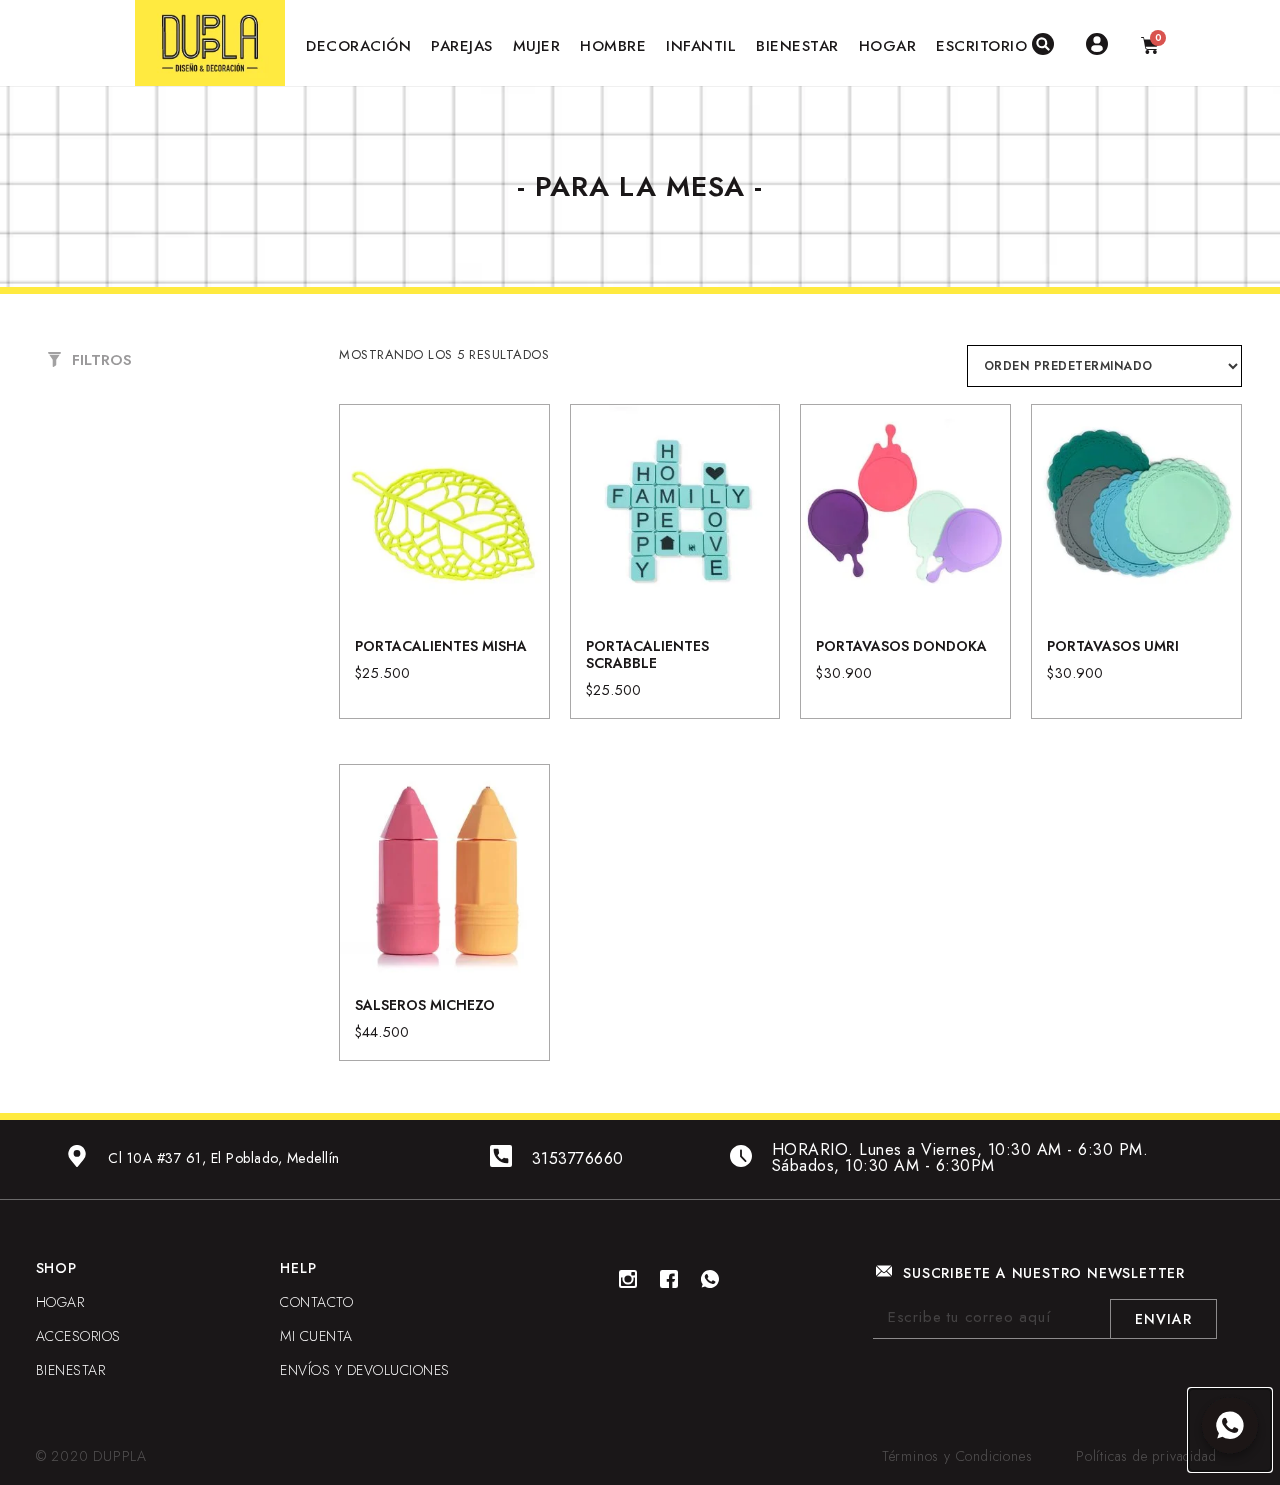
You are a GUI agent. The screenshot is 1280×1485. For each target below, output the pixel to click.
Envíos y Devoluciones (365, 1370)
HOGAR (60, 1302)
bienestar (71, 1370)
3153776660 (578, 1158)
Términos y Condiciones (957, 1456)
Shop (56, 1268)
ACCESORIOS (78, 1336)
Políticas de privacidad (1146, 1456)
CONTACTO (316, 1302)
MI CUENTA (316, 1336)
